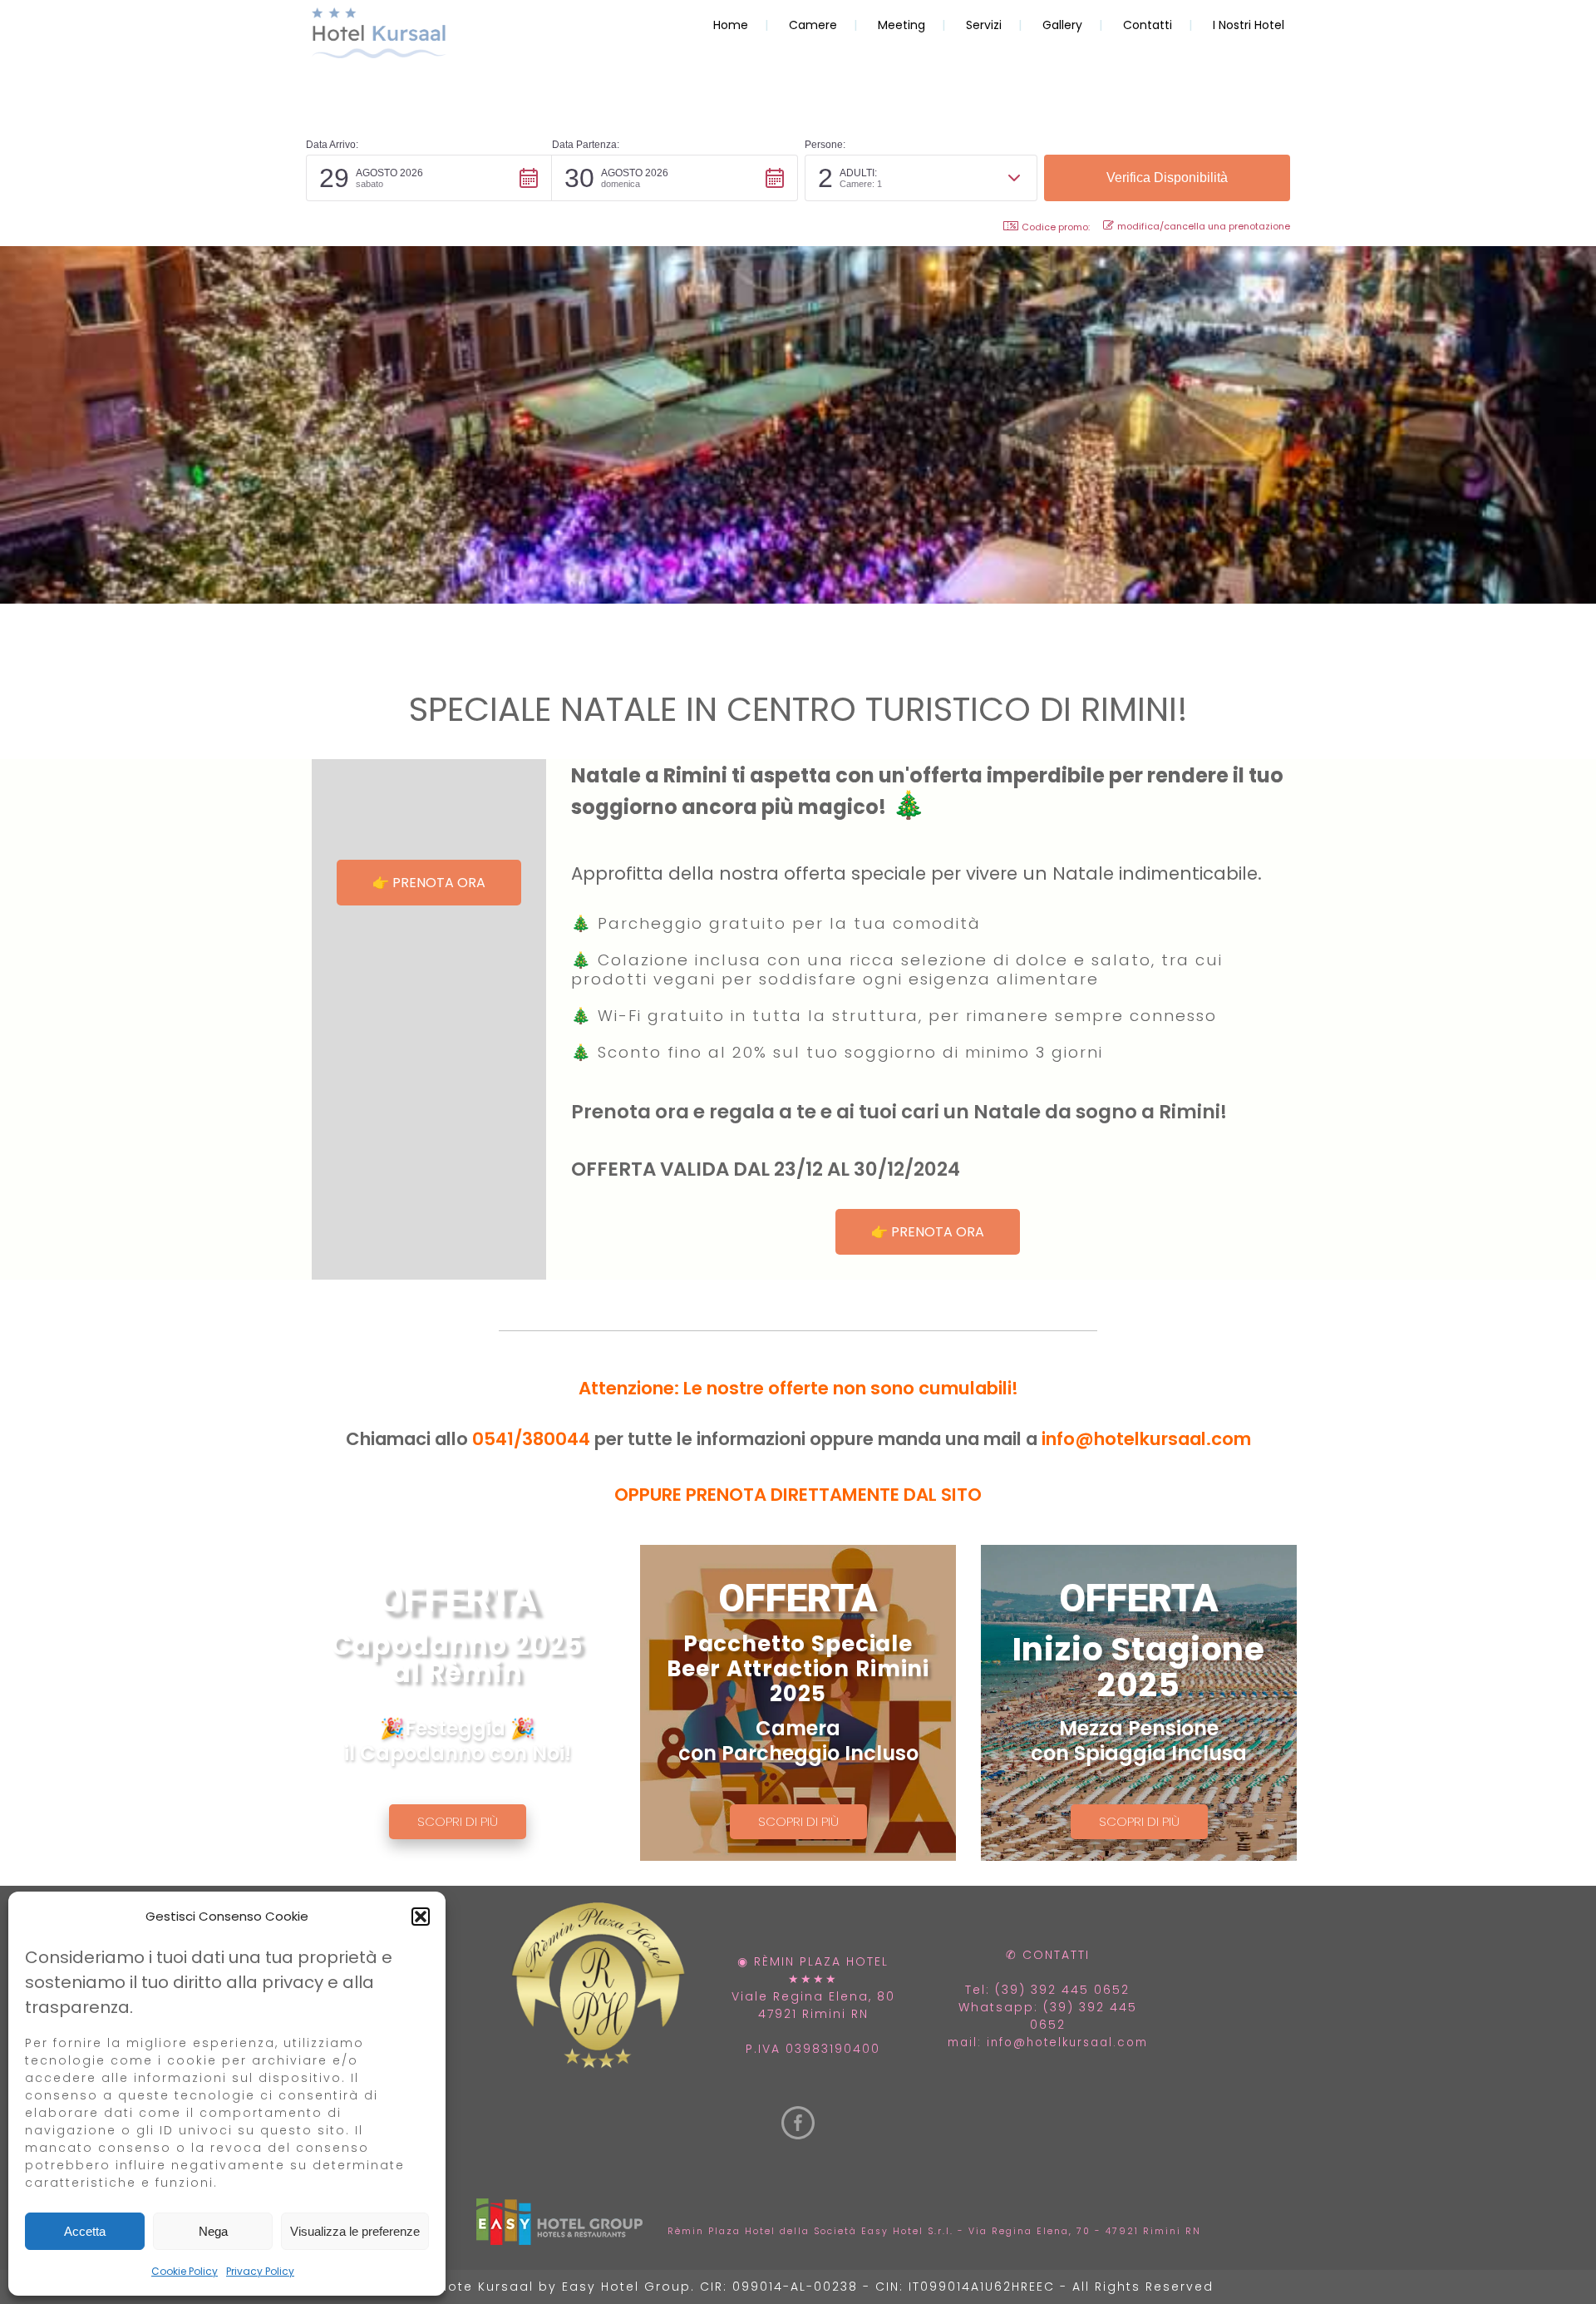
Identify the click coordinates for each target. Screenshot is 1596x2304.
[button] (421, 1917)
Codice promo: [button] (1056, 227)
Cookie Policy (185, 2271)
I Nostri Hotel (1249, 25)
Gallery (1062, 25)
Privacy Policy (260, 2271)
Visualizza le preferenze (355, 2231)
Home (731, 25)
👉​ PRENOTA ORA (429, 883)
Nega (213, 2231)
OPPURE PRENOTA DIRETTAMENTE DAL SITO (798, 1495)
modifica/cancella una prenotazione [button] (1204, 226)
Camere (813, 25)
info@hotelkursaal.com (1146, 1439)
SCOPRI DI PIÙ (458, 1821)
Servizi (984, 25)
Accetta (85, 2231)
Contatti (1148, 25)
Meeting (901, 25)
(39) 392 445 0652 (1062, 1990)
